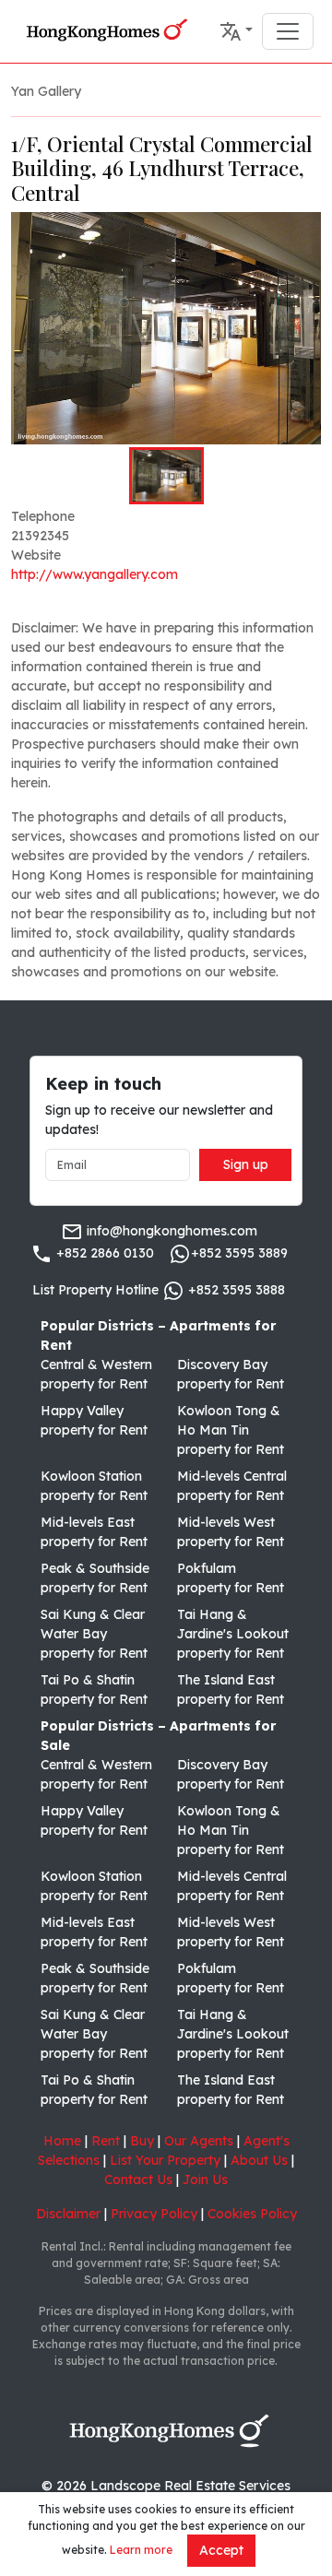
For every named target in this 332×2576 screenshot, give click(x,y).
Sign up (246, 1164)
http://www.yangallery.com (95, 574)
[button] (236, 31)
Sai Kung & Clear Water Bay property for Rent (94, 1634)
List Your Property (165, 2160)
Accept (221, 2550)
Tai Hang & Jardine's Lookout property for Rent (233, 1634)
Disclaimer (68, 2214)
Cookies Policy (252, 2214)
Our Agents (199, 2141)
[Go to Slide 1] (166, 476)
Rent (106, 2141)
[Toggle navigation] (288, 31)
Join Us (205, 2180)
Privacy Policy (154, 2214)
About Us (259, 2160)
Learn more (141, 2550)
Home (62, 2141)
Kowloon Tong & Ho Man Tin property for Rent (231, 1430)
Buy (142, 2141)
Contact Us (138, 2180)
